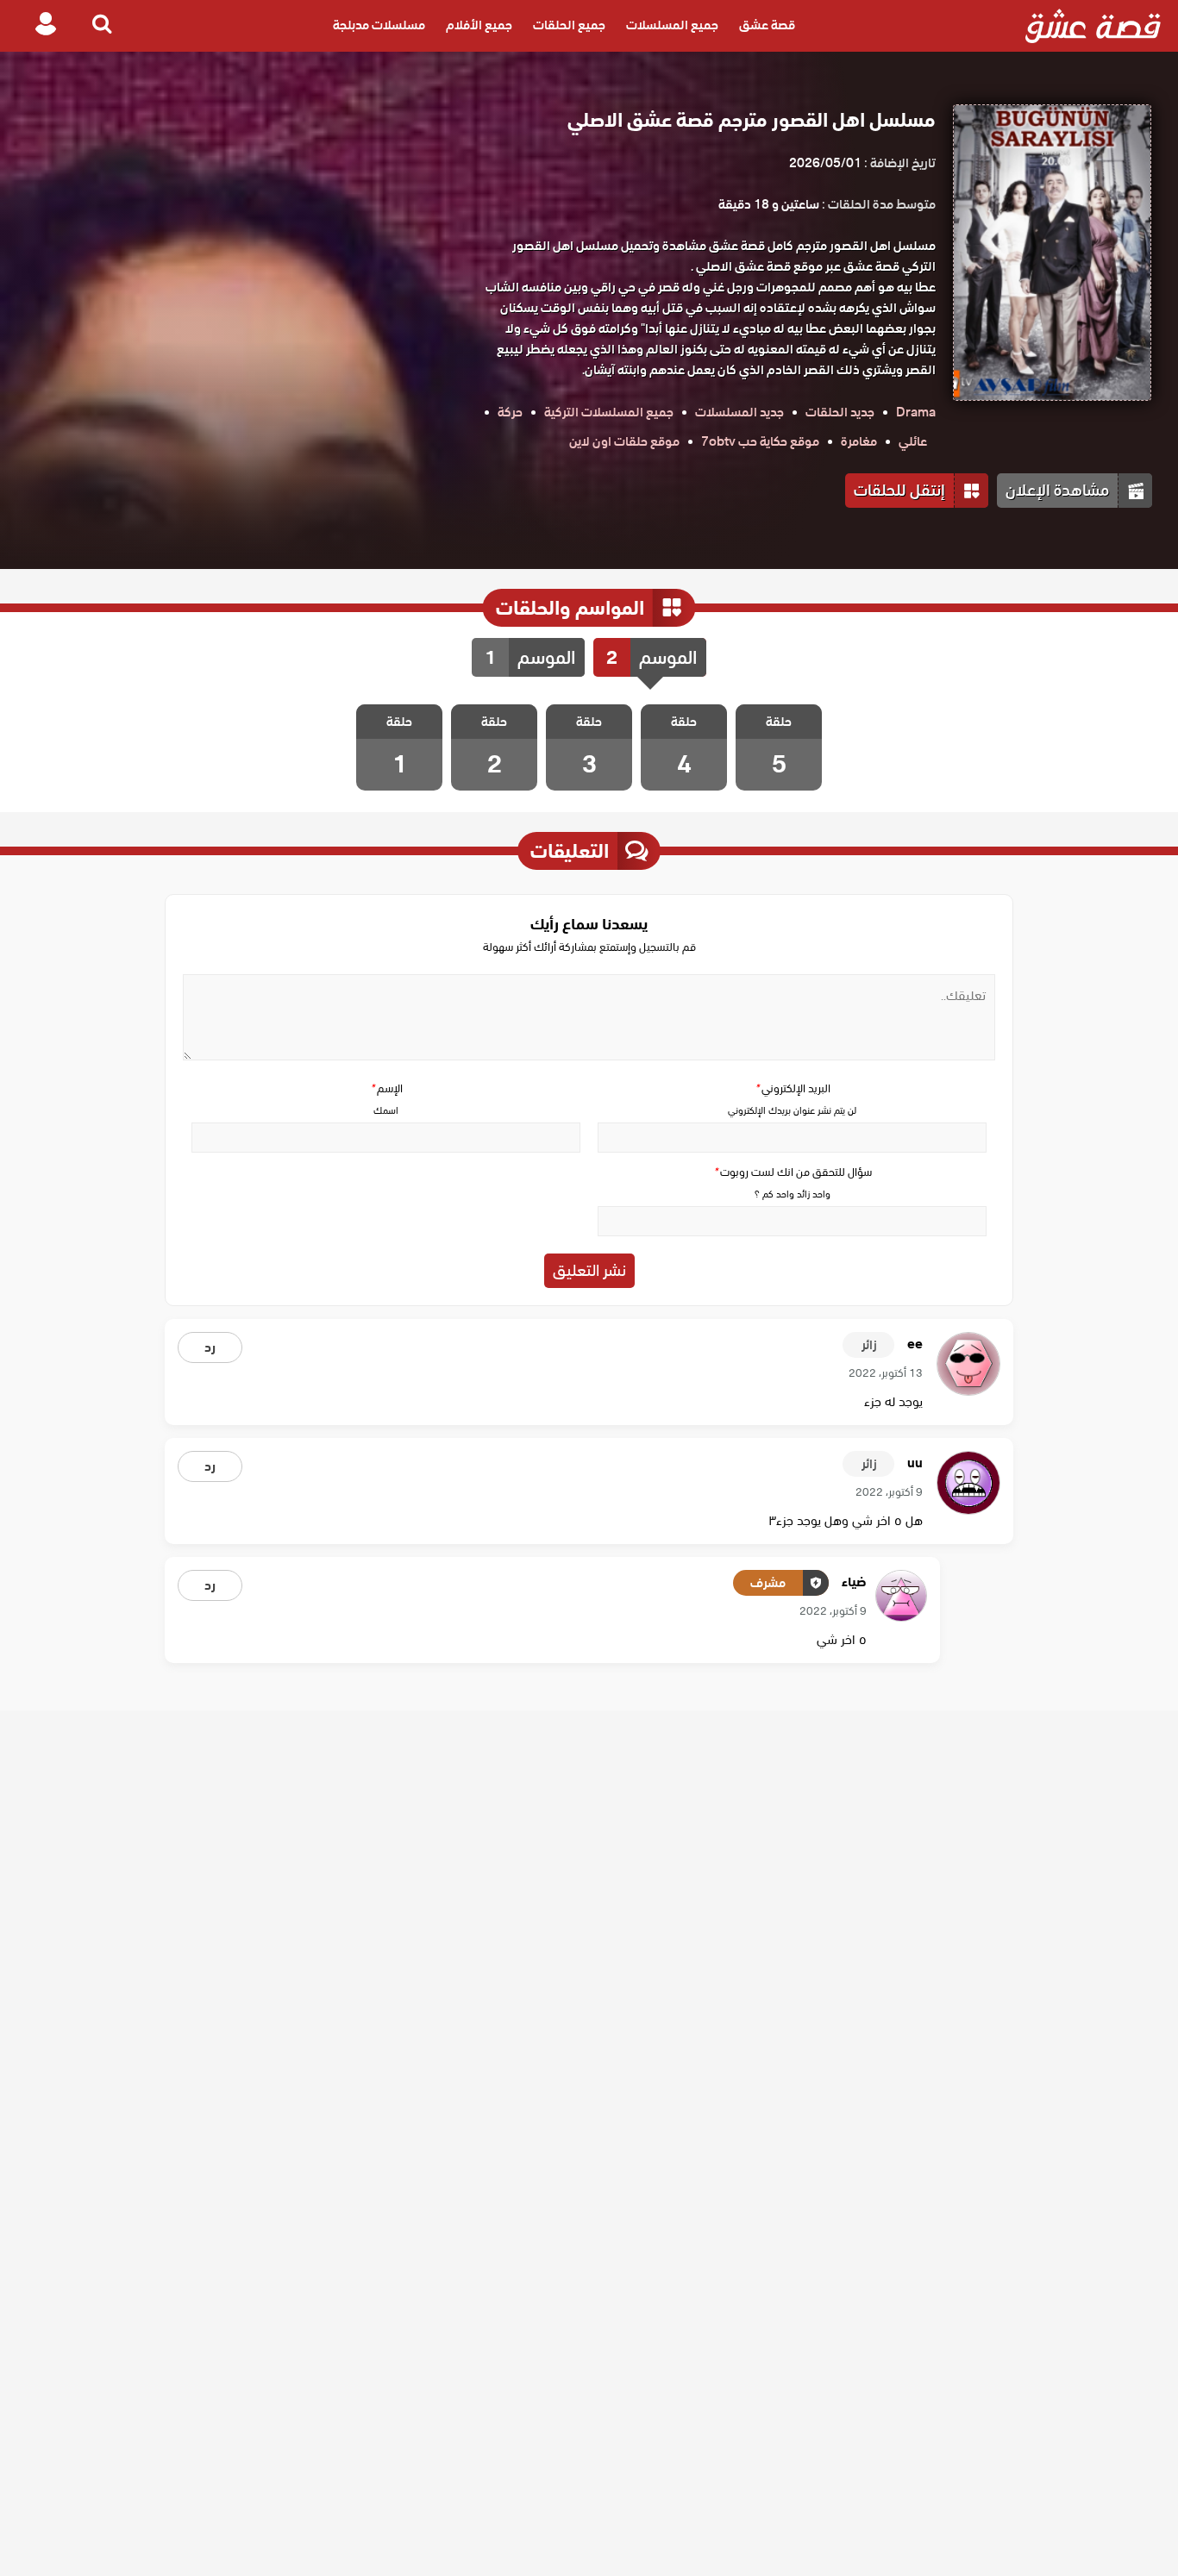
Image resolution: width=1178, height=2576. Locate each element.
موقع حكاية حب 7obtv (760, 441)
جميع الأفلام (479, 26)
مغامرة (859, 441)
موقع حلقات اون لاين (624, 441)
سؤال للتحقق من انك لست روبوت (793, 1172)
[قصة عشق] (1093, 26)
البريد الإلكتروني (793, 1088)
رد (210, 1347)
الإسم (386, 1088)
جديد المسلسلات (739, 412)
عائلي (913, 441)
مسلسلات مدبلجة (379, 26)
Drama (916, 412)
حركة (510, 412)
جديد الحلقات (840, 412)
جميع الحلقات (569, 26)
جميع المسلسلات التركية (609, 412)
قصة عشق (767, 26)
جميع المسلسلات (672, 26)
